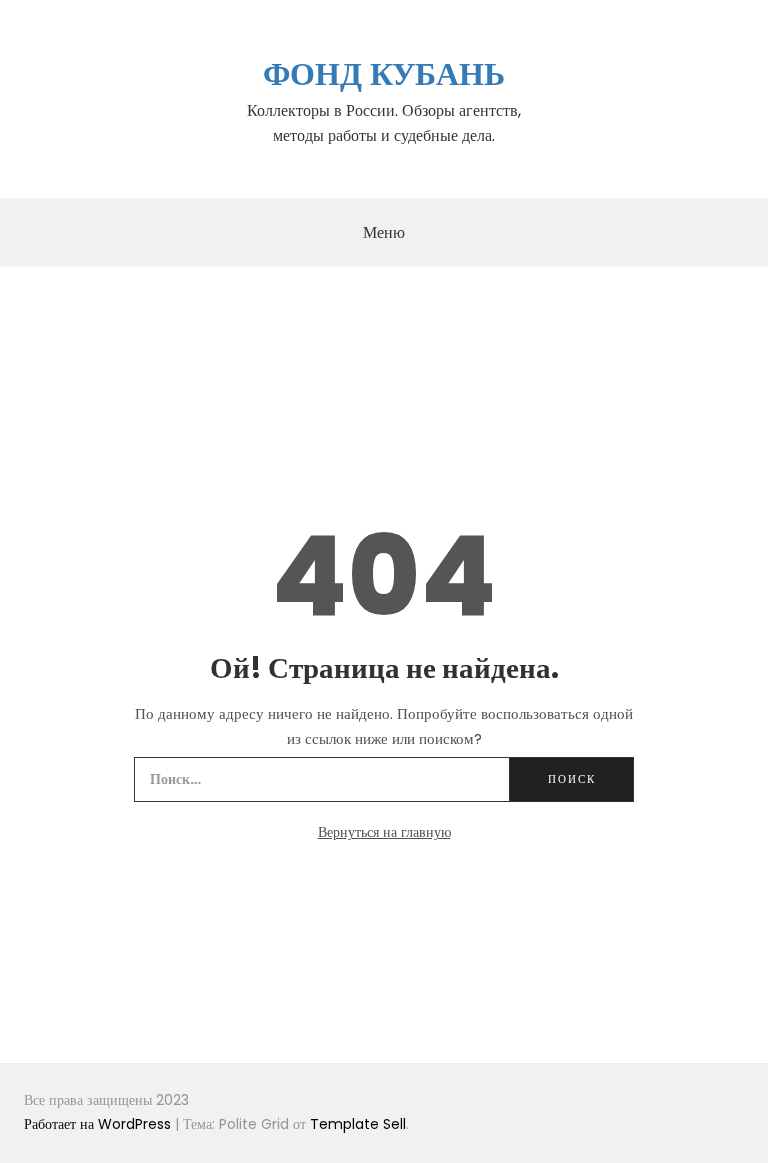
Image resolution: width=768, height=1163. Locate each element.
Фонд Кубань (384, 73)
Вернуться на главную (384, 832)
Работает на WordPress (99, 1124)
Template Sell (358, 1124)
